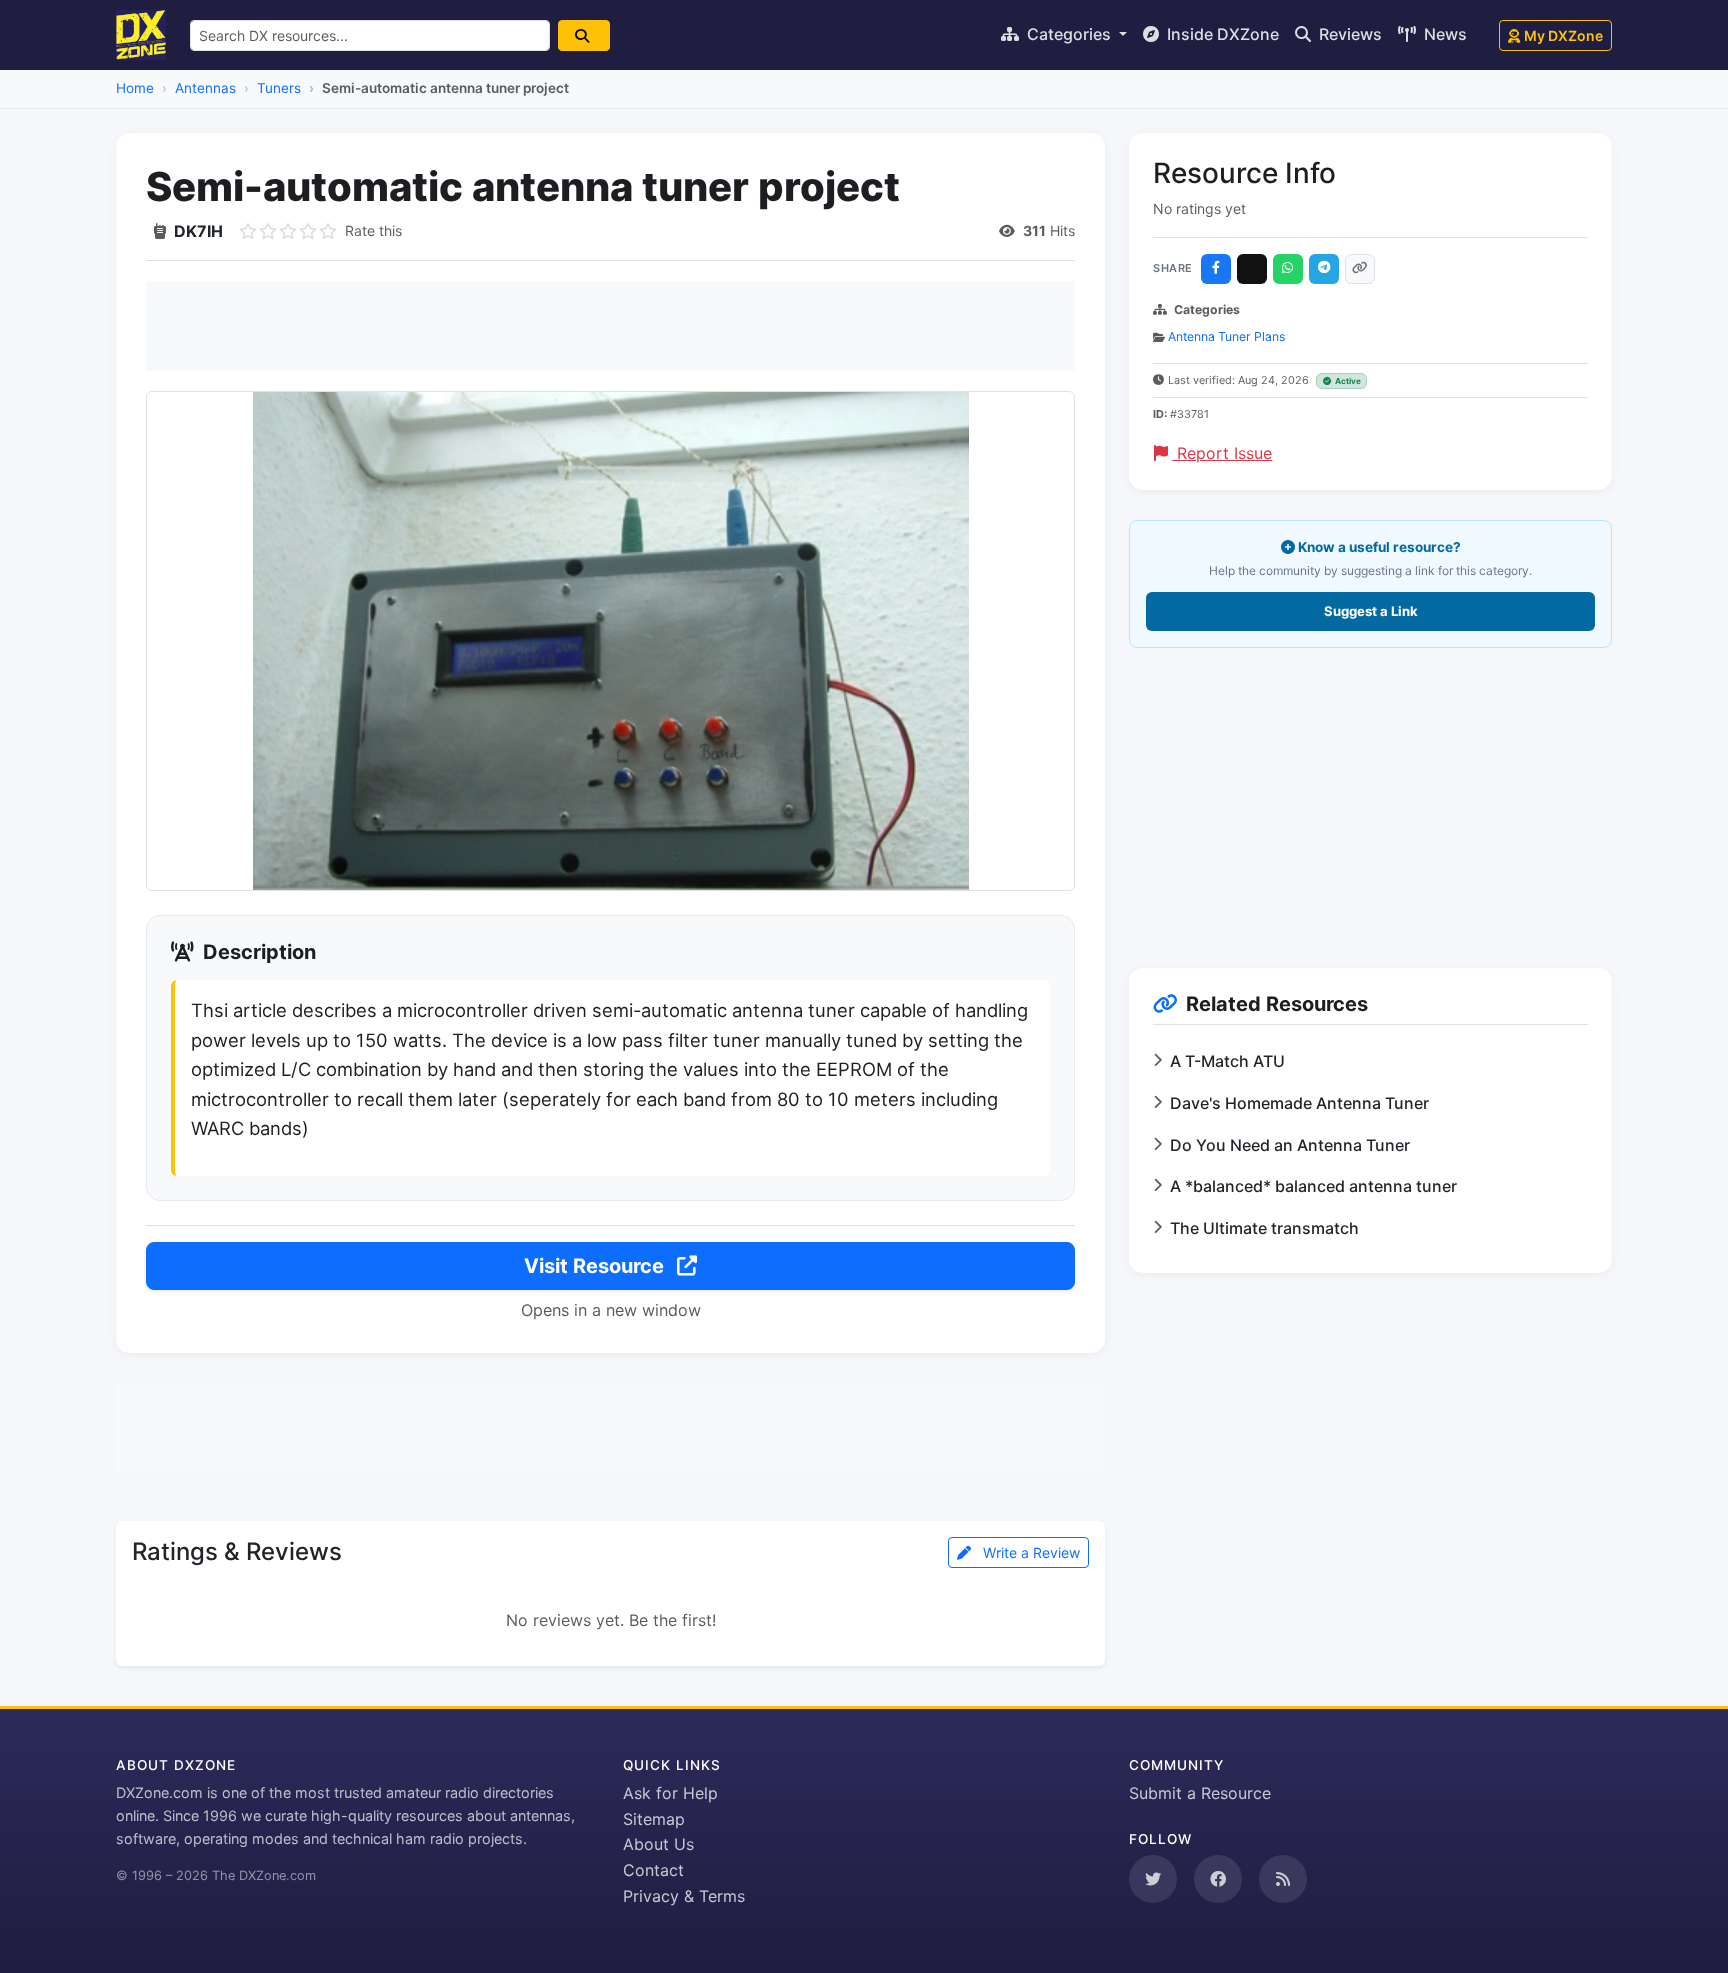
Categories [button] (1069, 34)
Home (135, 88)
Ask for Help (670, 1793)
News (1443, 34)
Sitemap (654, 1819)
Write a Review (1029, 1552)
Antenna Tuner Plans (1226, 336)
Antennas (205, 88)
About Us (658, 1844)
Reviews (1348, 34)
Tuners (279, 88)
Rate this (373, 230)
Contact (653, 1870)
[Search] (584, 35)
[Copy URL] (1360, 269)
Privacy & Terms (684, 1896)
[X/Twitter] (1252, 269)
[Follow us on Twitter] (1153, 1879)
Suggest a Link (1371, 611)
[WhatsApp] (1288, 269)
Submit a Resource (1200, 1793)
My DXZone (1563, 35)
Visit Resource (596, 1266)
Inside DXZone (1221, 34)
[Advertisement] (610, 326)
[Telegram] (1324, 269)
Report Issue (1222, 453)
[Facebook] (1216, 269)
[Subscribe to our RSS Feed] (1283, 1879)
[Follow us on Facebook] (1218, 1879)
